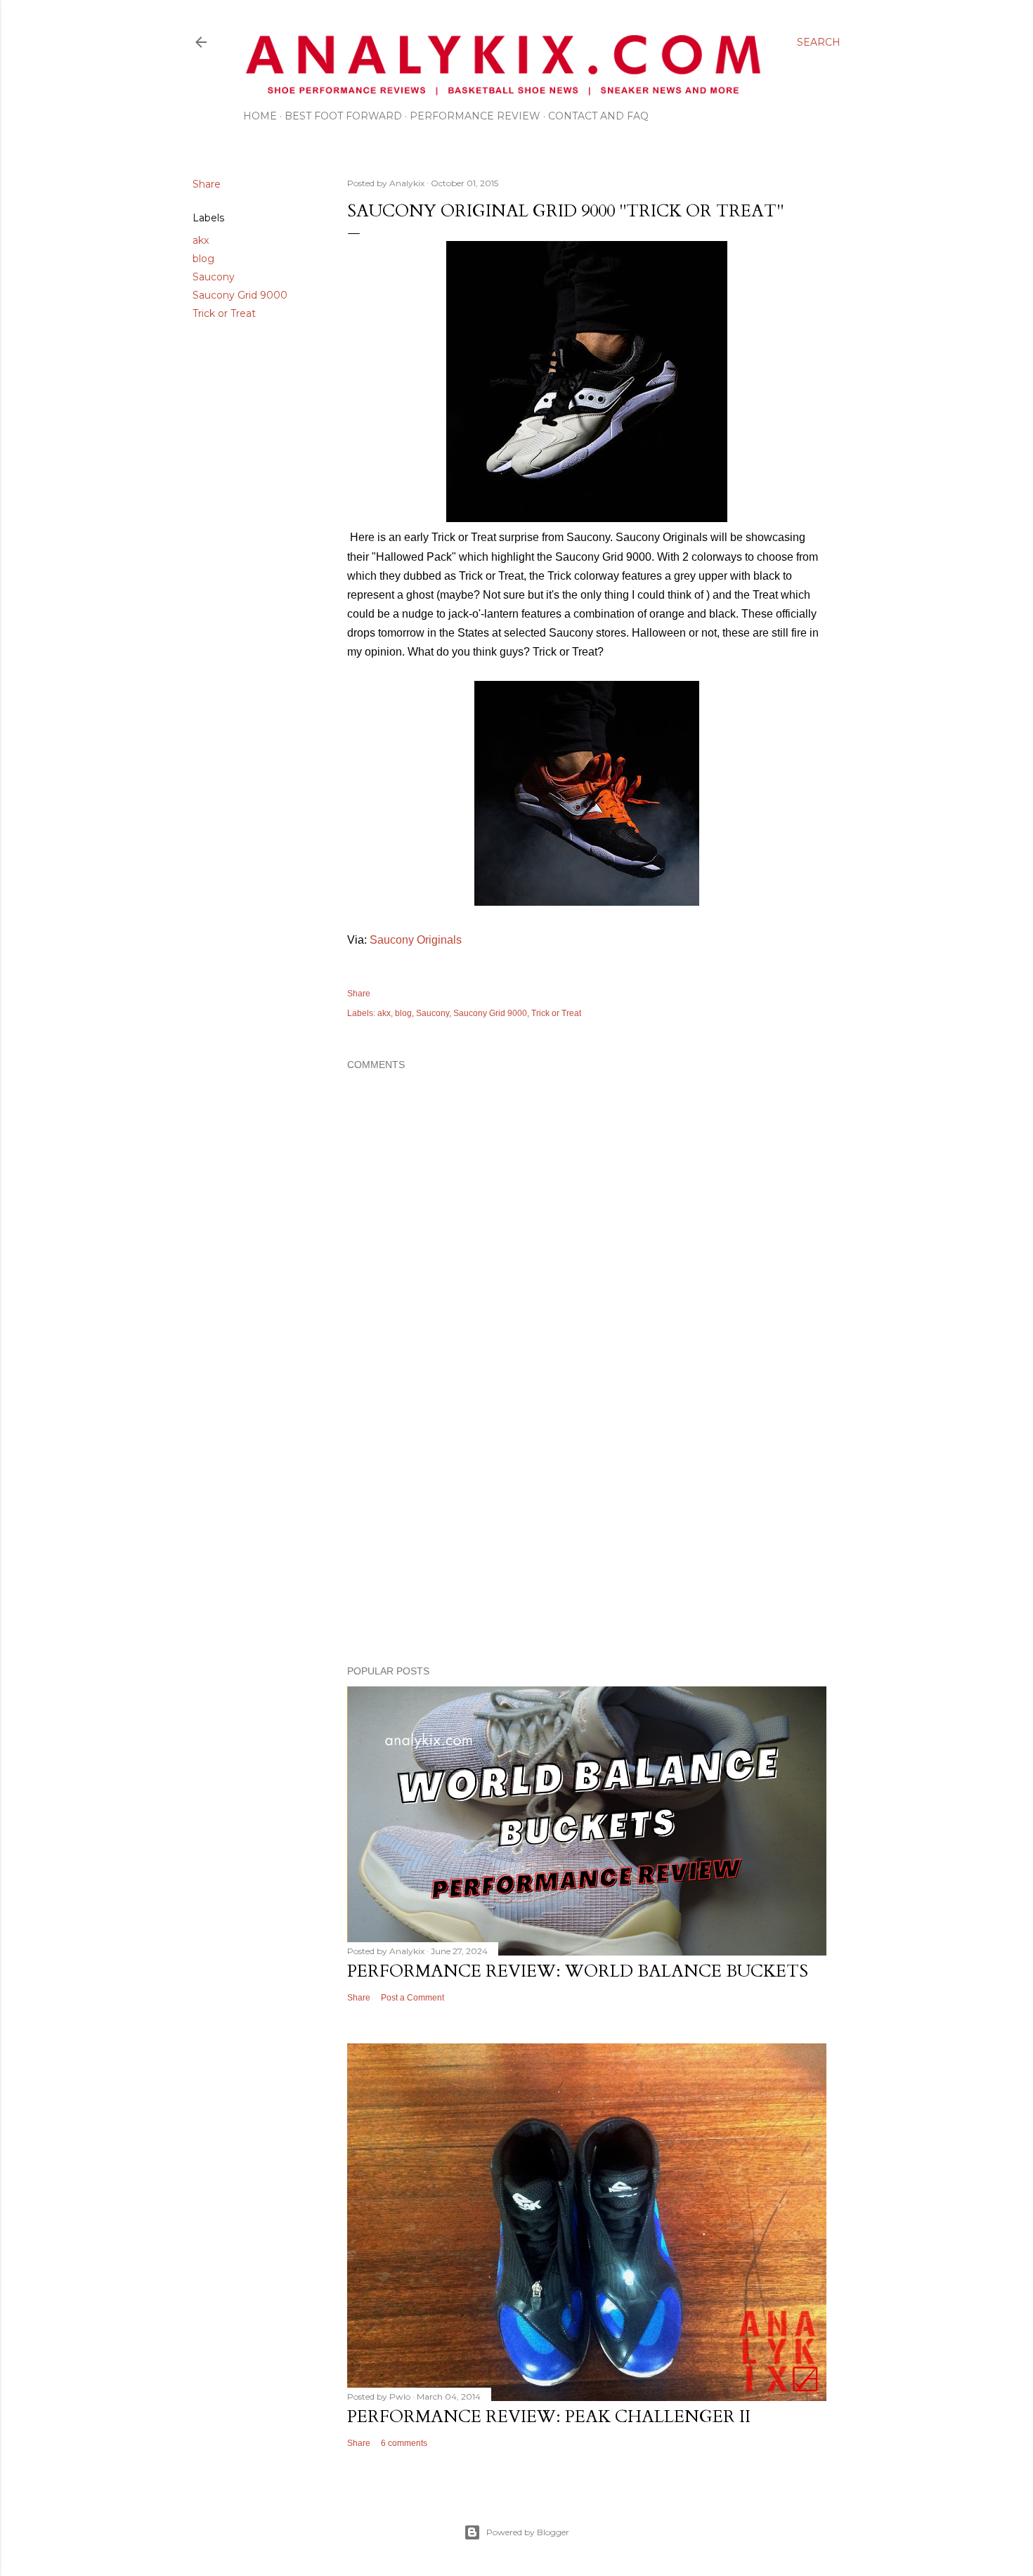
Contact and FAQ (598, 116)
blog (203, 259)
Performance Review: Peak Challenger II (549, 2417)
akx (201, 240)
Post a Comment (412, 1998)
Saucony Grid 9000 (240, 295)
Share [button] (207, 184)
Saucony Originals (416, 940)
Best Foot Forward (343, 116)
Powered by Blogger (528, 2532)
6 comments (404, 2443)
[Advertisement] (587, 1532)
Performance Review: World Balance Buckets (578, 1971)
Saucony (214, 277)
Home (260, 116)
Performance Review (475, 116)
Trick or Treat (224, 313)
